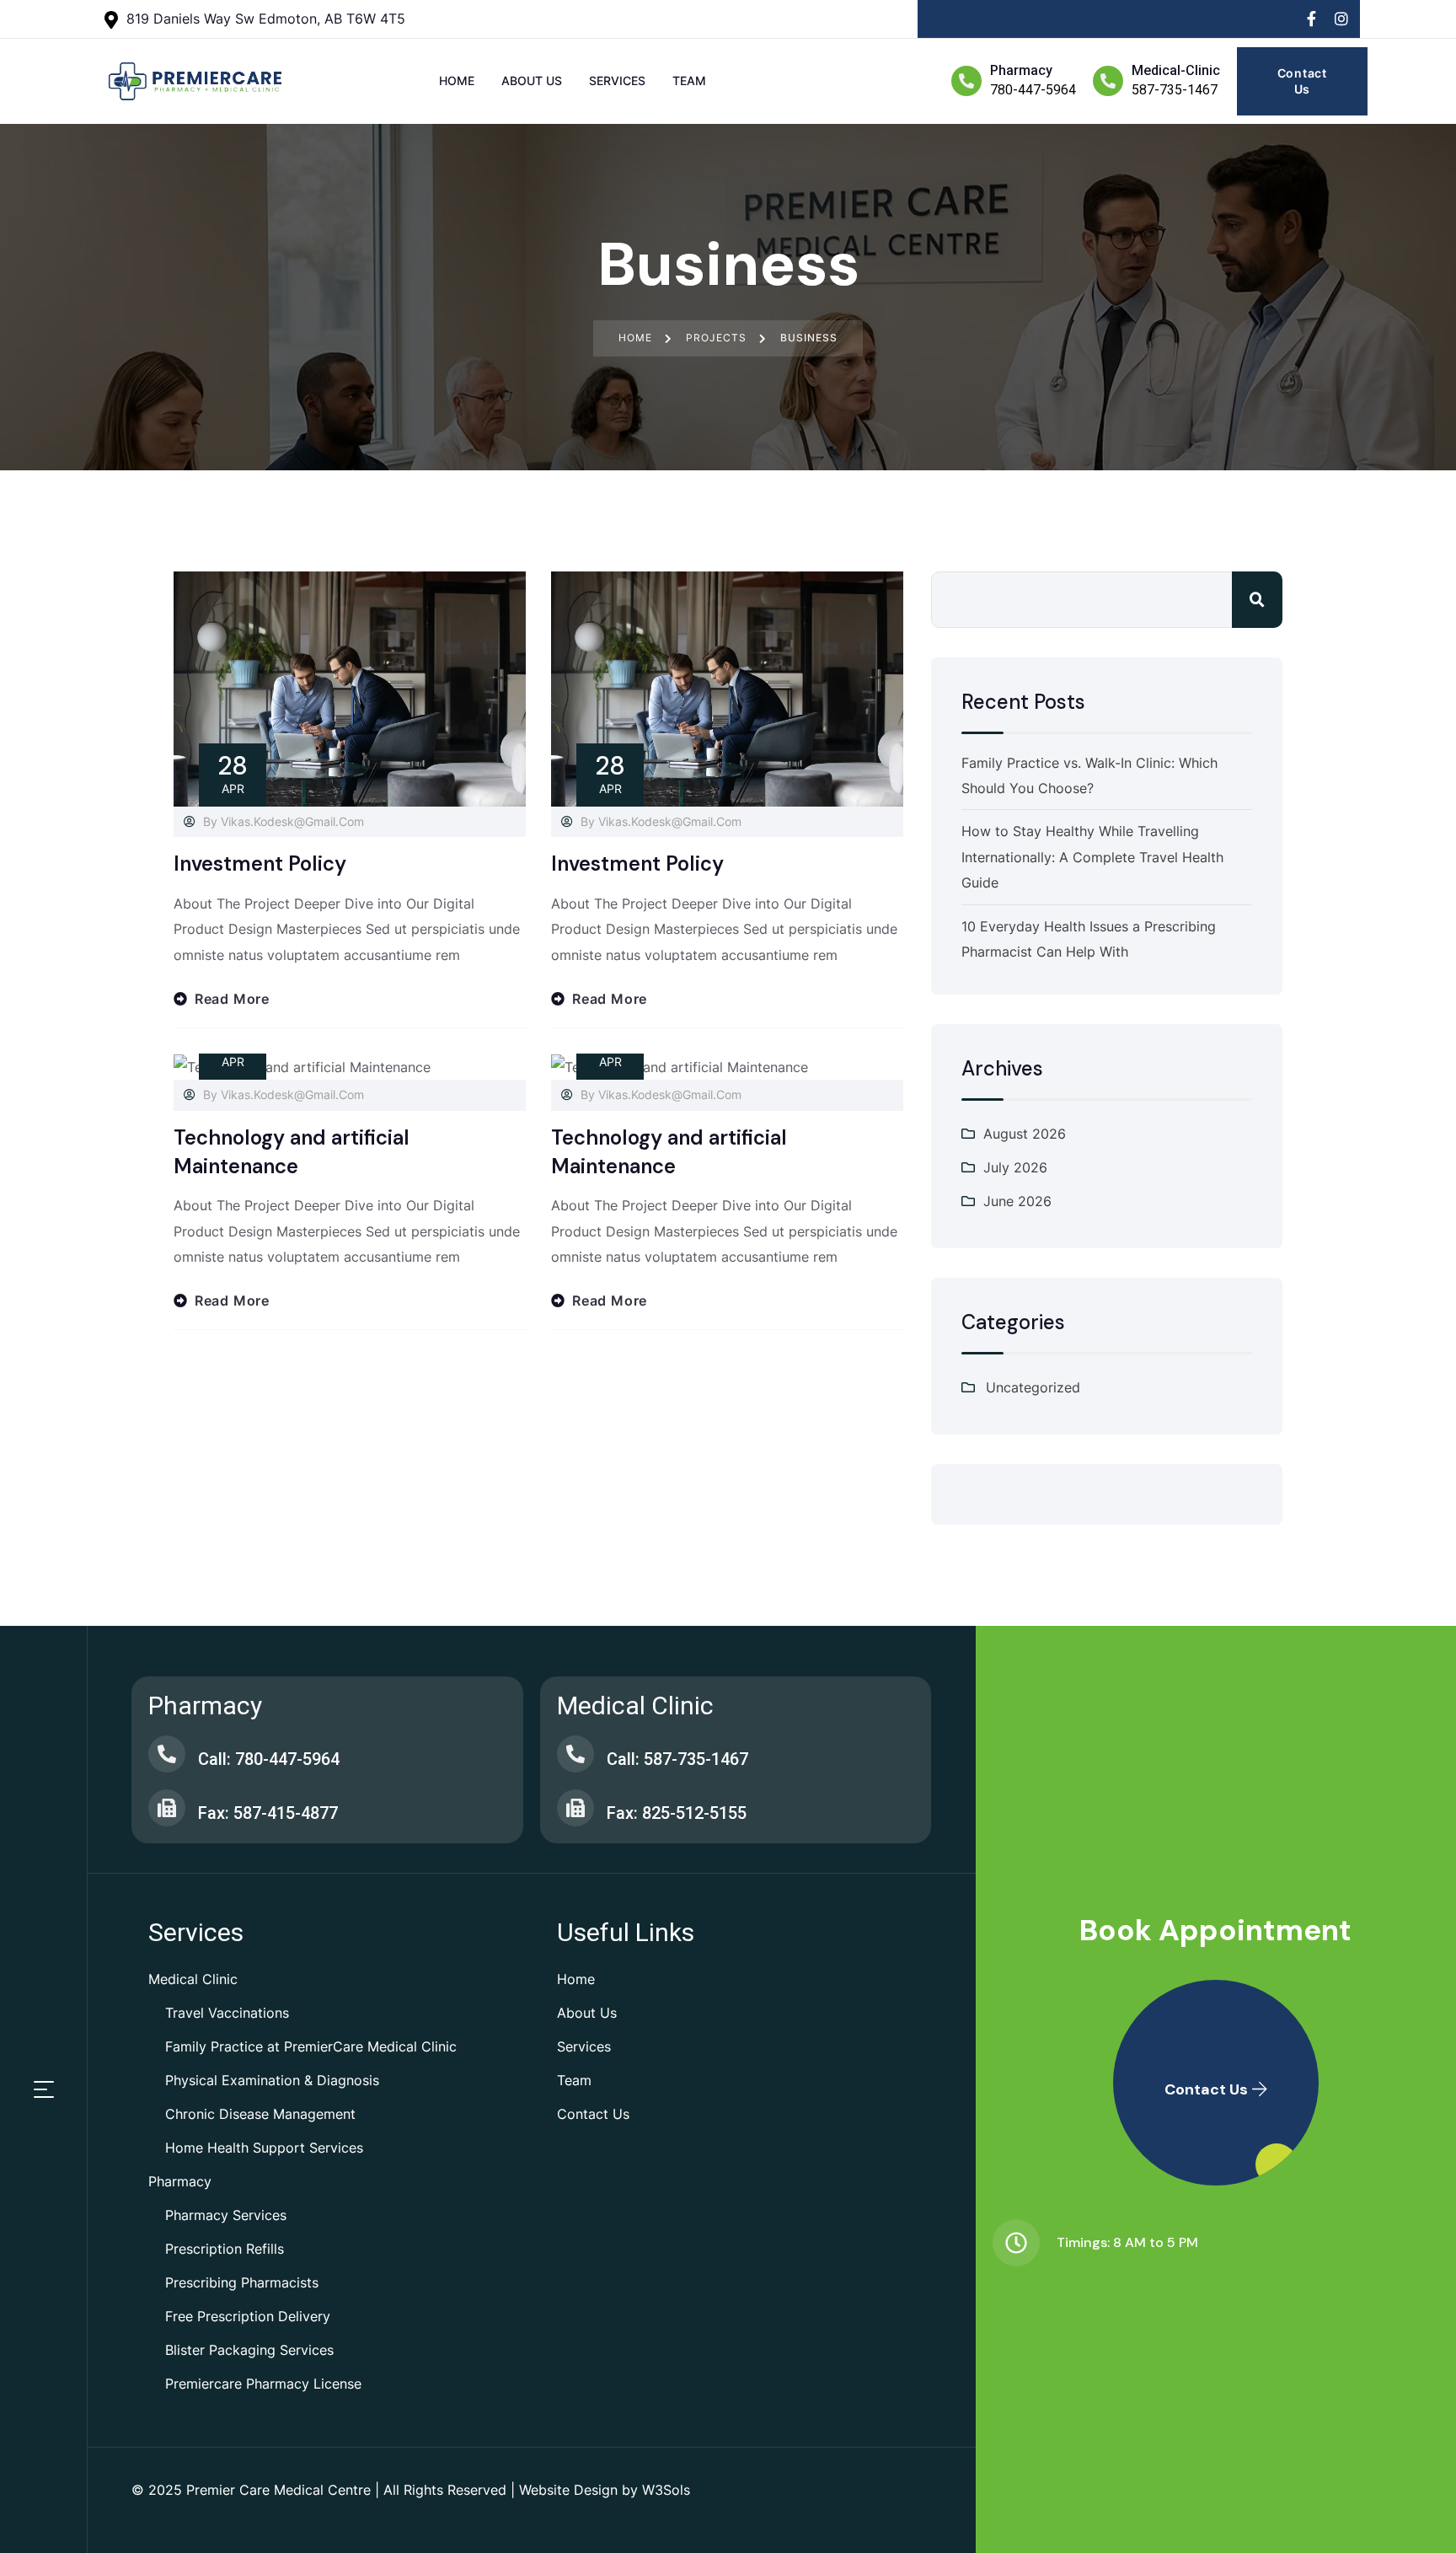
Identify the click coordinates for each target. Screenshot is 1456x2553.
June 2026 (1017, 1201)
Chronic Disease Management (260, 2114)
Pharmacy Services (226, 2215)
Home (576, 1979)
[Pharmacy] (966, 81)
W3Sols (666, 2490)
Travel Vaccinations (227, 2013)
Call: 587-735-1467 (677, 1759)
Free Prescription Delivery (248, 2316)
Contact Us (593, 2114)
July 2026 (1015, 1167)
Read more (232, 999)
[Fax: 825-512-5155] (575, 1808)
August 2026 (1025, 1134)
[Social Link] (1311, 19)
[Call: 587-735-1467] (575, 1754)
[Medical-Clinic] (1108, 81)
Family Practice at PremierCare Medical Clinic (311, 2046)
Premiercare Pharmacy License (263, 2384)
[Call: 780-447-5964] (167, 1754)
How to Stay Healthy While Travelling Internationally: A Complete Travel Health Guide (1092, 857)
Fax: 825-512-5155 (677, 1813)
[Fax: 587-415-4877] (167, 1808)
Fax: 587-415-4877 (268, 1813)
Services (584, 2046)
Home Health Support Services (264, 2148)
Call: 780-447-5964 (269, 1759)
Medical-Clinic (1176, 70)
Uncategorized (1033, 1387)
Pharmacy (1021, 70)
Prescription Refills (225, 2249)
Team (574, 2080)
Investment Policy (260, 864)
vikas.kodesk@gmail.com (292, 821)
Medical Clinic (193, 1979)
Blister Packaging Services (249, 2350)
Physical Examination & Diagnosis (272, 2080)
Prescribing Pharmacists (242, 2282)
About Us (587, 2013)
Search (1257, 600)
